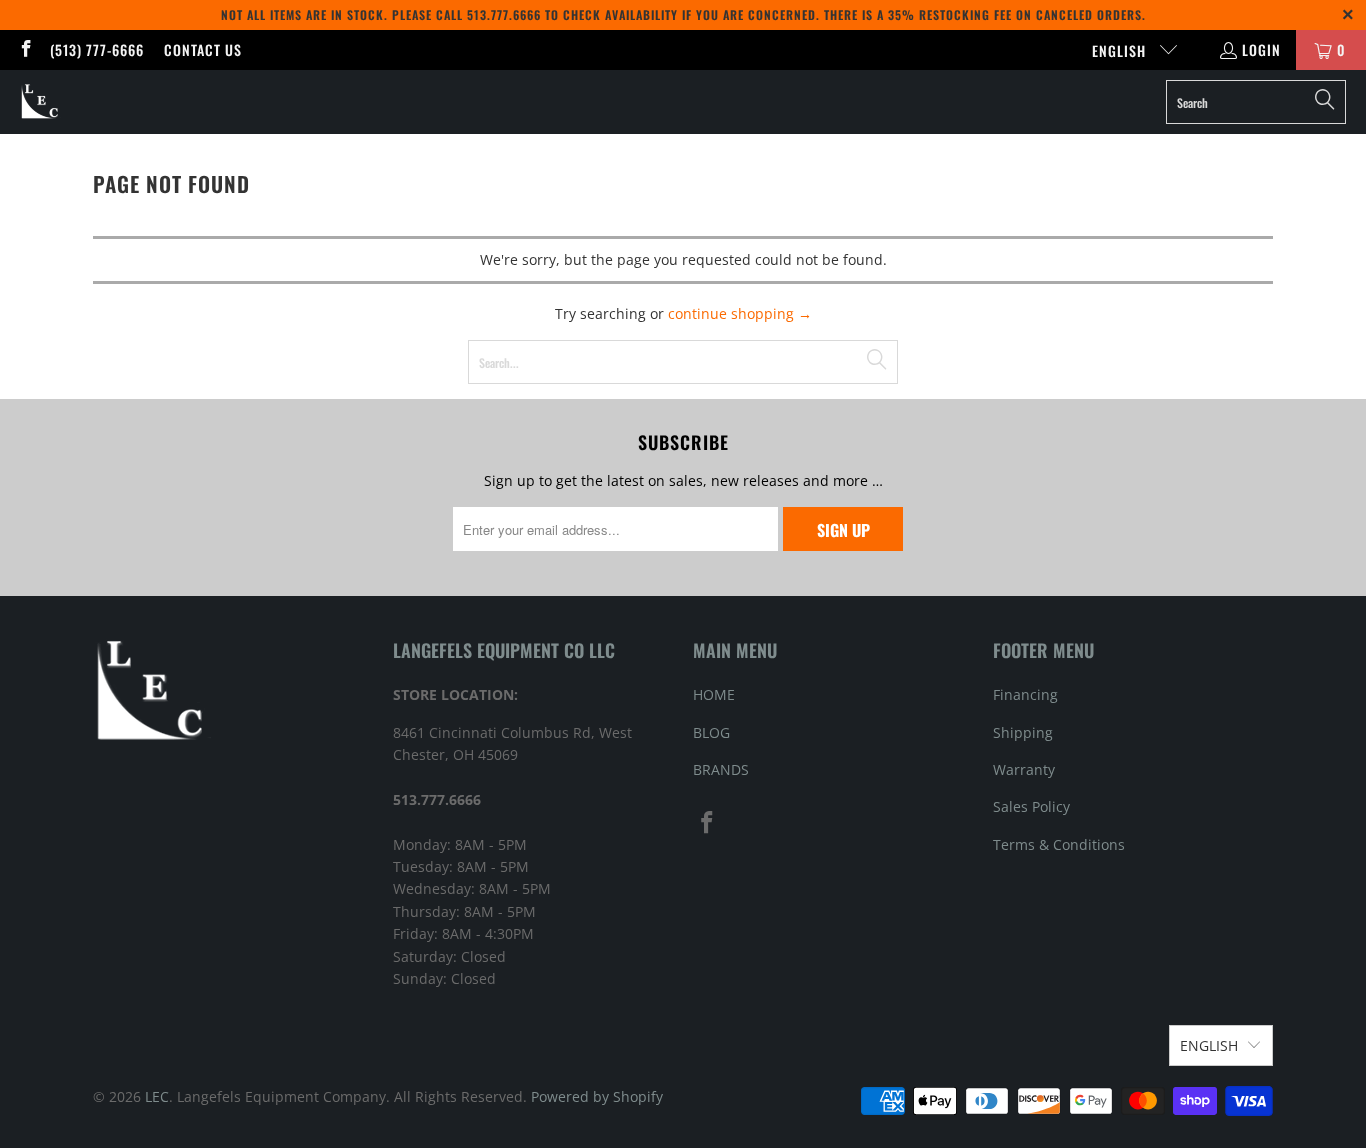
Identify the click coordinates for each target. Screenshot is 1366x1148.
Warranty (1024, 769)
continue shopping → (740, 313)
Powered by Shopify (597, 1096)
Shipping (1023, 732)
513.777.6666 (504, 14)
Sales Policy (1031, 806)
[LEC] (40, 102)
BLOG (711, 732)
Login (1261, 49)
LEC (157, 1096)
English (1121, 50)
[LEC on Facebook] (25, 49)
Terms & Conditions (1059, 844)
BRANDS (721, 769)
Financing (1025, 694)
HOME (714, 694)
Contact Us (203, 49)
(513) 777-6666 (97, 49)
